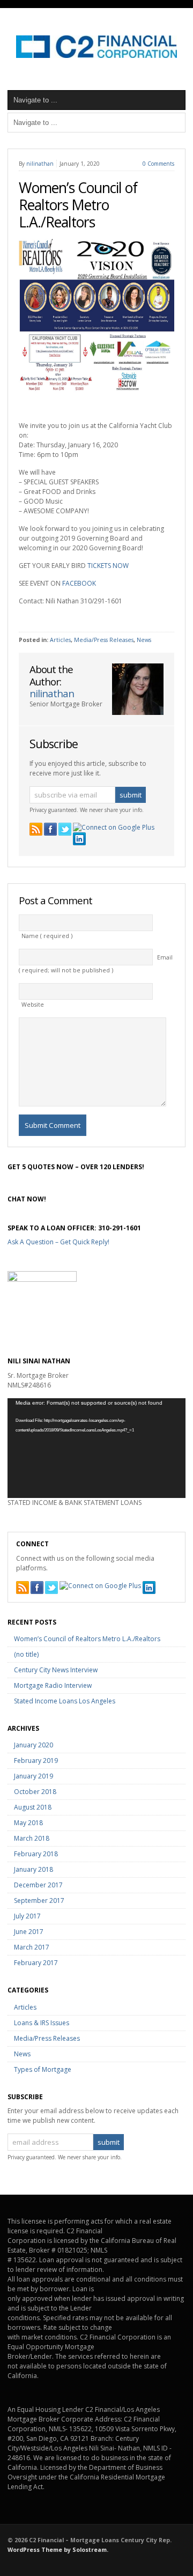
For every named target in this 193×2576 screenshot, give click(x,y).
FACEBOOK (79, 583)
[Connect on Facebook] (50, 829)
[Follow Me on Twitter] (65, 829)
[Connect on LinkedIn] (79, 839)
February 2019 (36, 1761)
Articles (60, 640)
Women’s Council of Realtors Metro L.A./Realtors (78, 205)
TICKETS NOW (108, 566)
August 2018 (33, 1807)
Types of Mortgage (43, 2069)
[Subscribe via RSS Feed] (36, 829)
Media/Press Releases (104, 640)
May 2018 (28, 1823)
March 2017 (32, 1947)
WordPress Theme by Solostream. (58, 2550)
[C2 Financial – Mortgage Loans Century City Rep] (96, 56)
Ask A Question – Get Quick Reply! (58, 1242)
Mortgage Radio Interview (53, 1685)
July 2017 (27, 1916)
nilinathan (40, 164)
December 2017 (38, 1885)
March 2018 (32, 1838)
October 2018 (35, 1792)
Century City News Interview (56, 1670)
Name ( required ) (47, 936)
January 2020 (34, 1745)
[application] (96, 1448)
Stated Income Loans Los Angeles (65, 1701)
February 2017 (36, 1963)
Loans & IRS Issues (42, 2023)
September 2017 (39, 1900)
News (144, 640)
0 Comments (158, 164)
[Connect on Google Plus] (114, 828)
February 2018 (36, 1854)
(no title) (26, 1654)
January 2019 (34, 1776)
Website (33, 1005)
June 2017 (29, 1932)
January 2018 (34, 1869)
